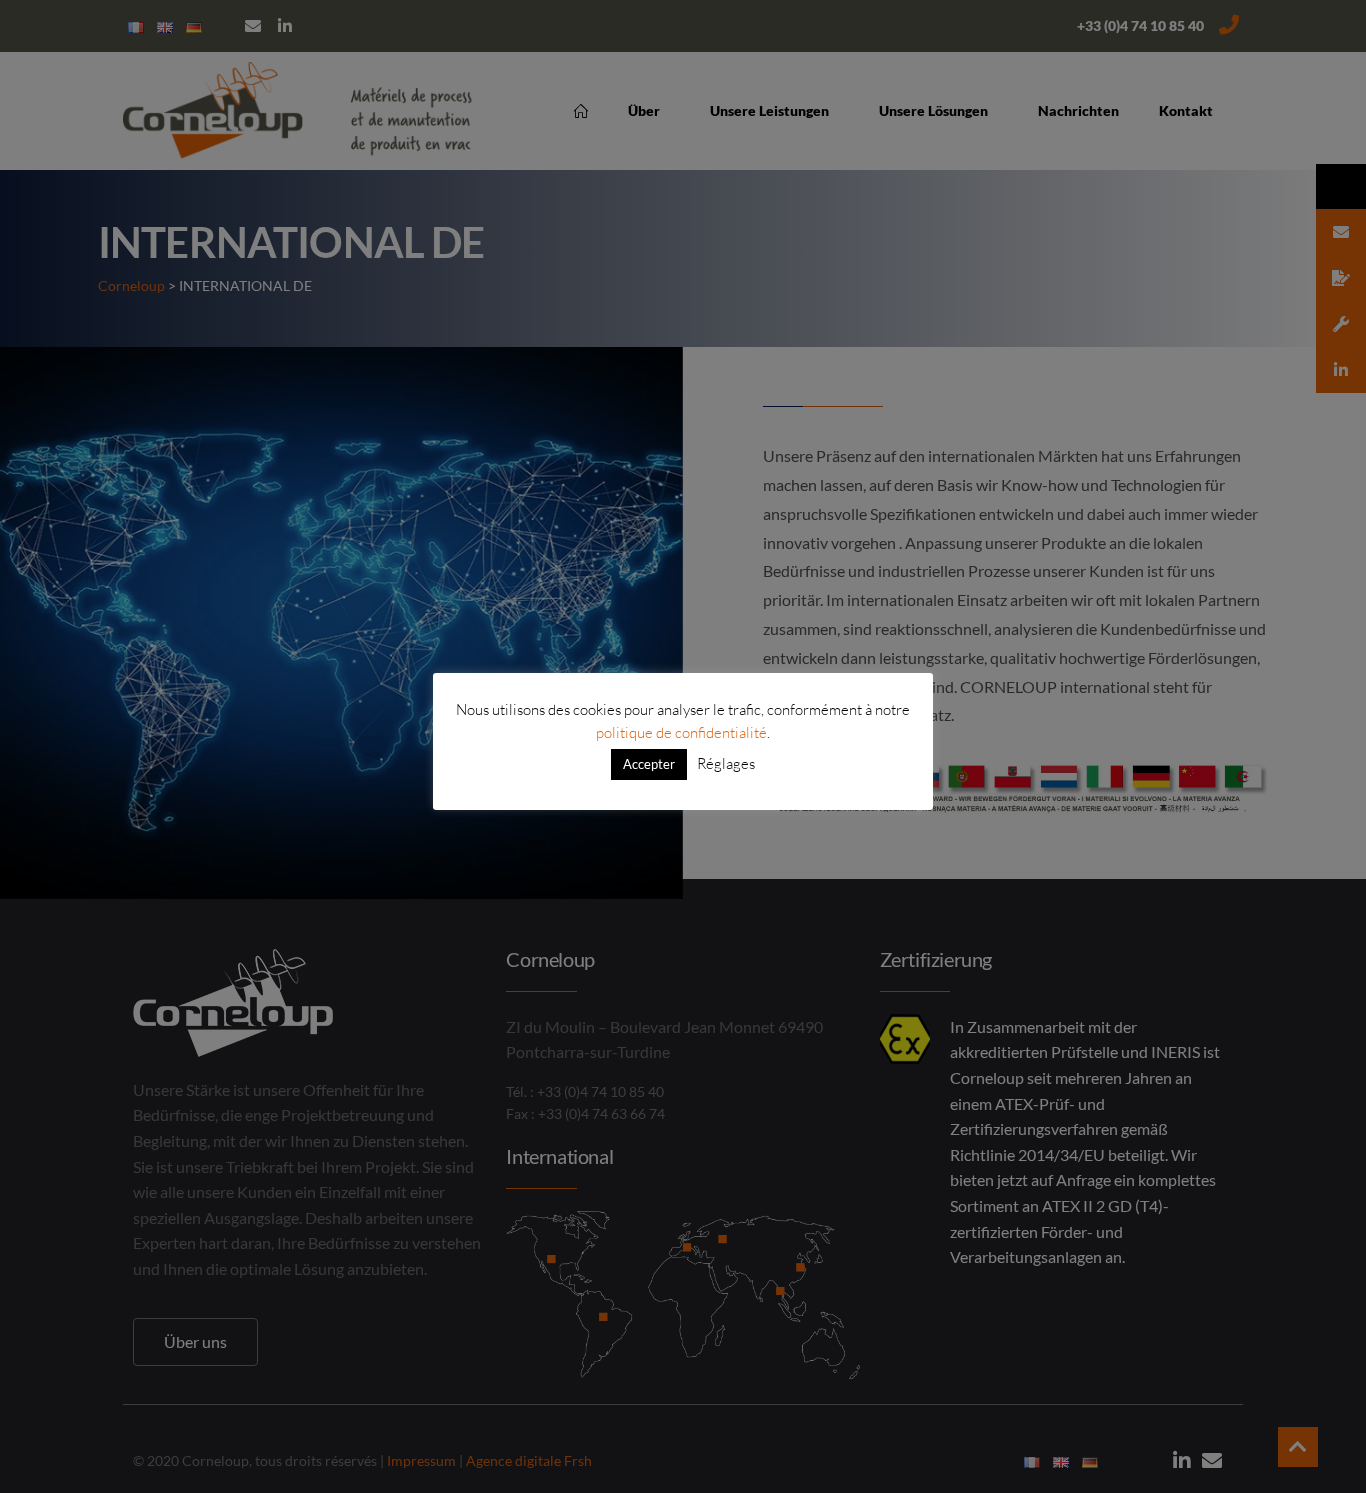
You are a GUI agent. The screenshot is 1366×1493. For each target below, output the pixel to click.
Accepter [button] (649, 764)
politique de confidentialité (681, 732)
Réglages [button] (726, 763)
